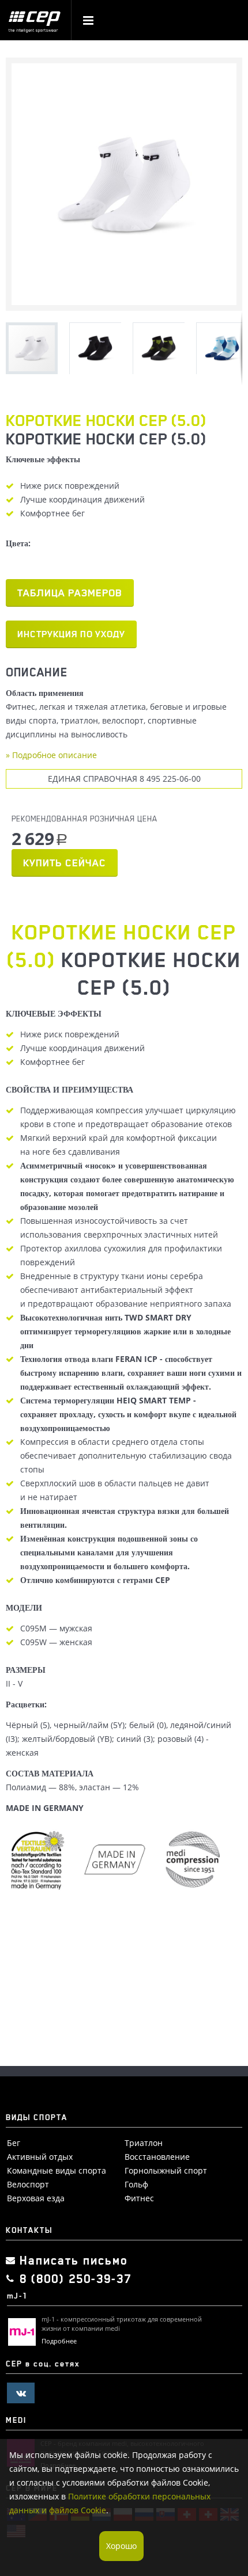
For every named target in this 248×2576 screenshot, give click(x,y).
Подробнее (59, 2341)
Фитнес (139, 2198)
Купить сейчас (65, 863)
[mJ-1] (22, 2332)
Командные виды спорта (57, 2170)
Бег (14, 2143)
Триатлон (144, 2143)
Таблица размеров (70, 593)
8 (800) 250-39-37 (76, 2279)
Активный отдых (40, 2157)
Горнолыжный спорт (166, 2170)
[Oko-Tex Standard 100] (40, 1861)
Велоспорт (28, 2184)
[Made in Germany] (195, 1861)
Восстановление (157, 2157)
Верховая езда (36, 2198)
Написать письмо (74, 2261)
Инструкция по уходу (71, 634)
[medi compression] (118, 1861)
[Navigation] (89, 22)
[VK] (21, 2393)
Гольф (136, 2184)
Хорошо (121, 2546)
